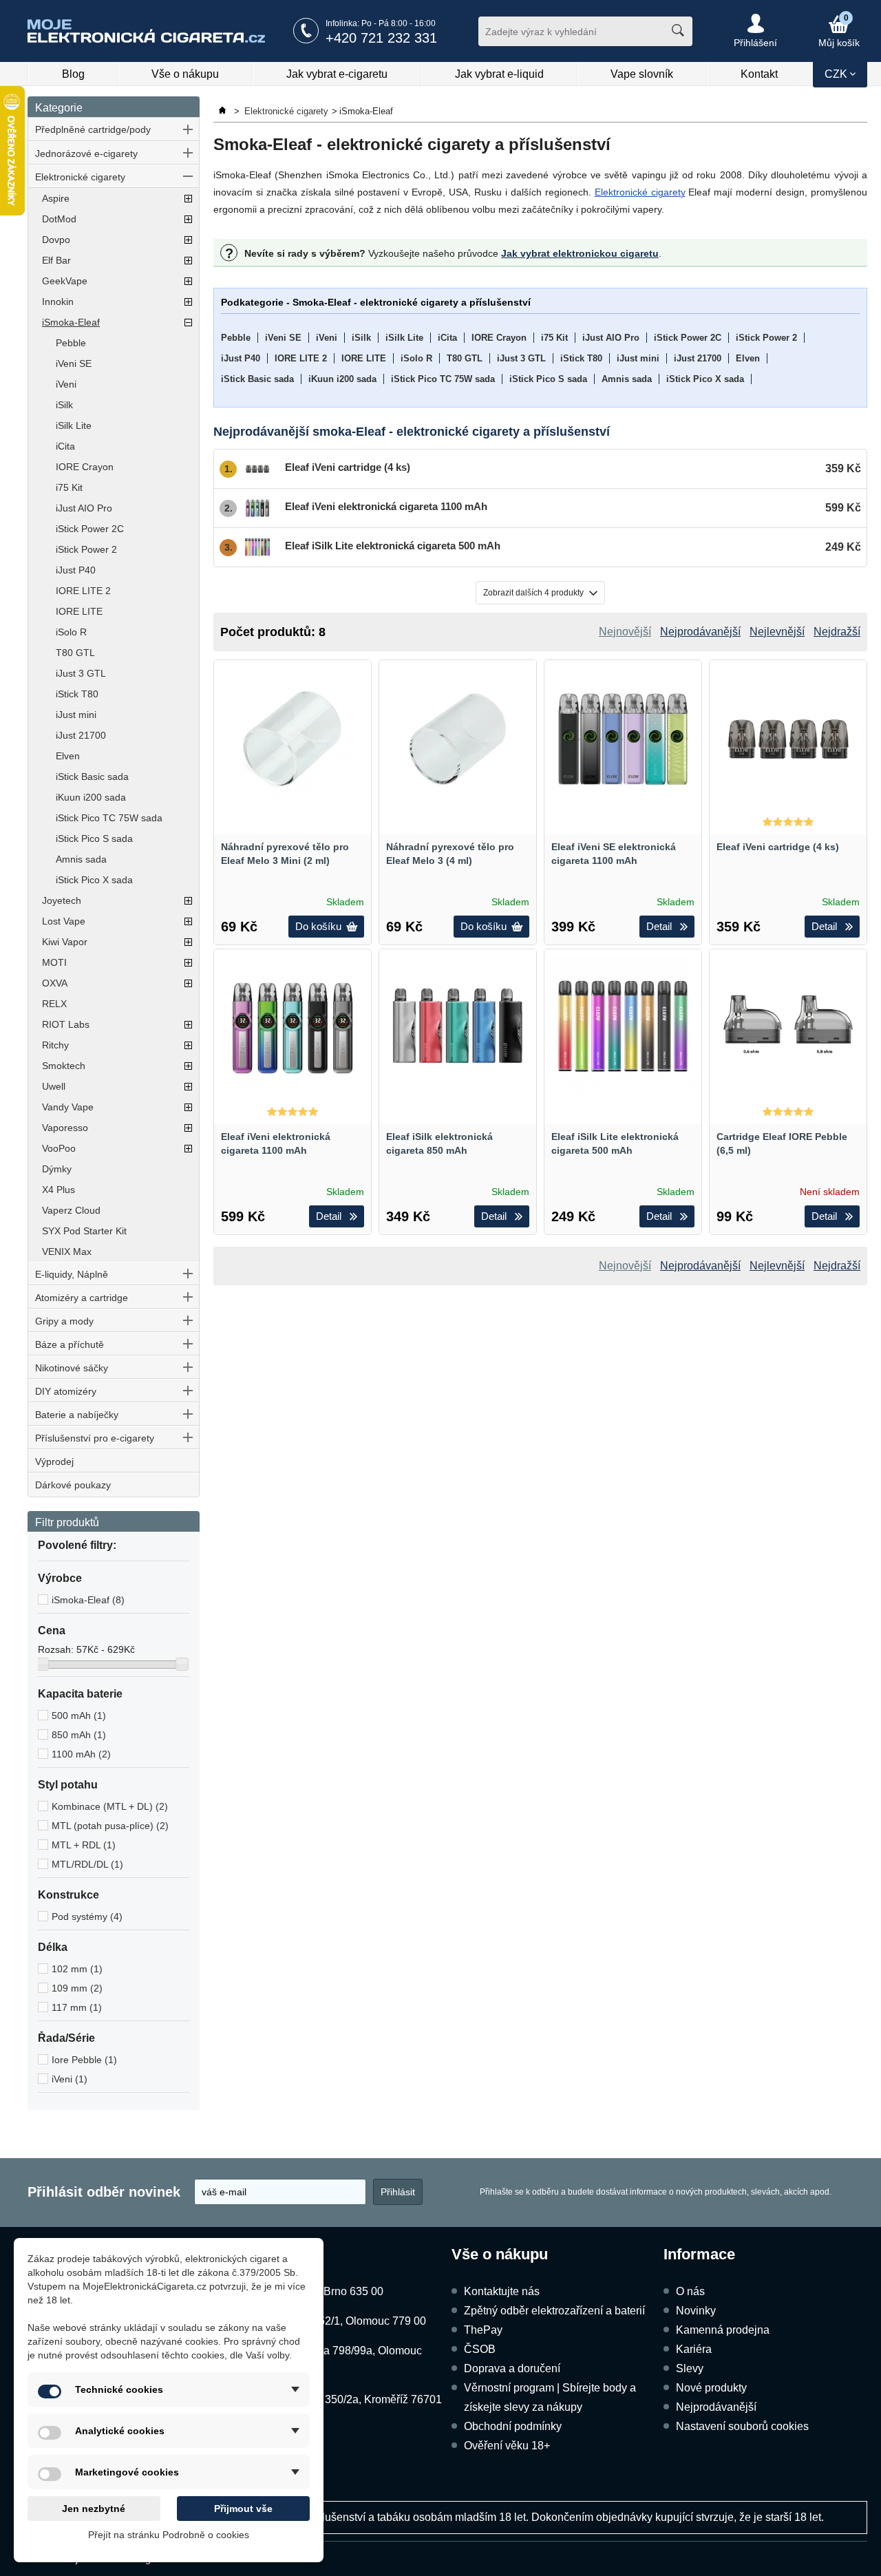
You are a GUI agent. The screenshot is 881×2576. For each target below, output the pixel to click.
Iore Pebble (84, 2060)
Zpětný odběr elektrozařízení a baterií (554, 2311)
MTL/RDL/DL (87, 1864)
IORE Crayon (85, 467)
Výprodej (54, 1461)
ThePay (483, 2330)
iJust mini (76, 715)
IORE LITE (79, 611)
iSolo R (71, 632)
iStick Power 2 (86, 549)
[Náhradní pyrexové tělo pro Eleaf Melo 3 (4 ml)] (458, 739)
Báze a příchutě (70, 1344)
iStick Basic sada (92, 777)
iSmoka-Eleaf (71, 322)
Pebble (71, 343)
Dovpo (56, 240)
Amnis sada (81, 859)
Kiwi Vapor (65, 942)
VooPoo (59, 1148)
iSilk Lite (74, 425)
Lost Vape (64, 921)
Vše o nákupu (185, 74)
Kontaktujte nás (502, 2291)
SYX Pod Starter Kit (84, 1231)
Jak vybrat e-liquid (499, 74)
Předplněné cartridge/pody (93, 129)
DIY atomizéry (66, 1391)
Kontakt (759, 74)
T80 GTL (75, 653)
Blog (73, 74)
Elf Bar (56, 260)
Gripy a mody (64, 1321)
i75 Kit (69, 487)
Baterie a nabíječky (77, 1415)
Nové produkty (711, 2388)
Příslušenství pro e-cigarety (95, 1438)
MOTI (54, 962)
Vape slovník (642, 74)
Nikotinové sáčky (72, 1368)
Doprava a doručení (512, 2368)
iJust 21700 (81, 735)
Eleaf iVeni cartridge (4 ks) (778, 847)
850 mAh (79, 1735)
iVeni (66, 384)
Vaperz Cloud (71, 1210)
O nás (690, 2291)
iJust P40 (76, 570)
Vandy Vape (68, 1107)
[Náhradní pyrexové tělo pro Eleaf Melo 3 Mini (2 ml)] (293, 739)
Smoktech (64, 1066)
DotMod (59, 219)
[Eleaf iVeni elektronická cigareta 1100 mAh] (293, 1028)
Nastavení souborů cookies (742, 2426)
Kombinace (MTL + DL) (110, 1806)
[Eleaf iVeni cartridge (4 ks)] (788, 739)
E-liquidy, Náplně (72, 1274)
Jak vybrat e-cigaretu (337, 74)
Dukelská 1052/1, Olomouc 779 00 (342, 2321)
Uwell (54, 1086)
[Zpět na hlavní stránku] (224, 111)
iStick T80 (77, 694)
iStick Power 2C (90, 529)
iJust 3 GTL (81, 673)
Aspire (56, 198)
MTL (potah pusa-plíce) (110, 1826)
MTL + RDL (84, 1845)
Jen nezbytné (94, 2509)
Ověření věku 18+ (507, 2446)
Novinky (696, 2311)
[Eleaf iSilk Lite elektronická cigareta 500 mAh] (623, 1028)
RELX (54, 1004)
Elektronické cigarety (80, 177)
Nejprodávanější (716, 2407)
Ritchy (55, 1045)
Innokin (58, 302)
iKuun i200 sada (91, 797)
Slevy (690, 2368)
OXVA (55, 983)
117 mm (77, 2007)
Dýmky (57, 1169)
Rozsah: (57, 1649)
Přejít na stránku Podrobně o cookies (169, 2535)
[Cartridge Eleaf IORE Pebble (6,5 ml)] (788, 1028)
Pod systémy (87, 1917)
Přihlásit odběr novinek (104, 2192)
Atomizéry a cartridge (82, 1298)
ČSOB (480, 2349)
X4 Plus (59, 1190)
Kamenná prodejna (723, 2330)
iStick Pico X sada (94, 880)
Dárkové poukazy (73, 1485)
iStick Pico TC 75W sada (109, 818)
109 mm (77, 1988)
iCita (65, 446)
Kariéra (694, 2349)
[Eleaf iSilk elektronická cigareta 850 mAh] (458, 1028)
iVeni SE (74, 363)
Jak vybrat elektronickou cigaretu (580, 253)
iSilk (64, 405)
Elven (68, 756)
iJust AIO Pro (84, 508)
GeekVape (65, 281)
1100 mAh (81, 1754)
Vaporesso (65, 1128)
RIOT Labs (66, 1024)
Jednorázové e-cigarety (86, 154)
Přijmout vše (243, 2509)
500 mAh (79, 1715)
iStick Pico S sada (94, 838)
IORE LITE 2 (83, 591)
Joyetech (62, 900)
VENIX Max (67, 1252)
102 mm (77, 1969)
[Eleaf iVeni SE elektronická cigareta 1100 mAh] (623, 739)
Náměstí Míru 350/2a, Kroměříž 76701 (350, 2399)
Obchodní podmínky (513, 2426)
